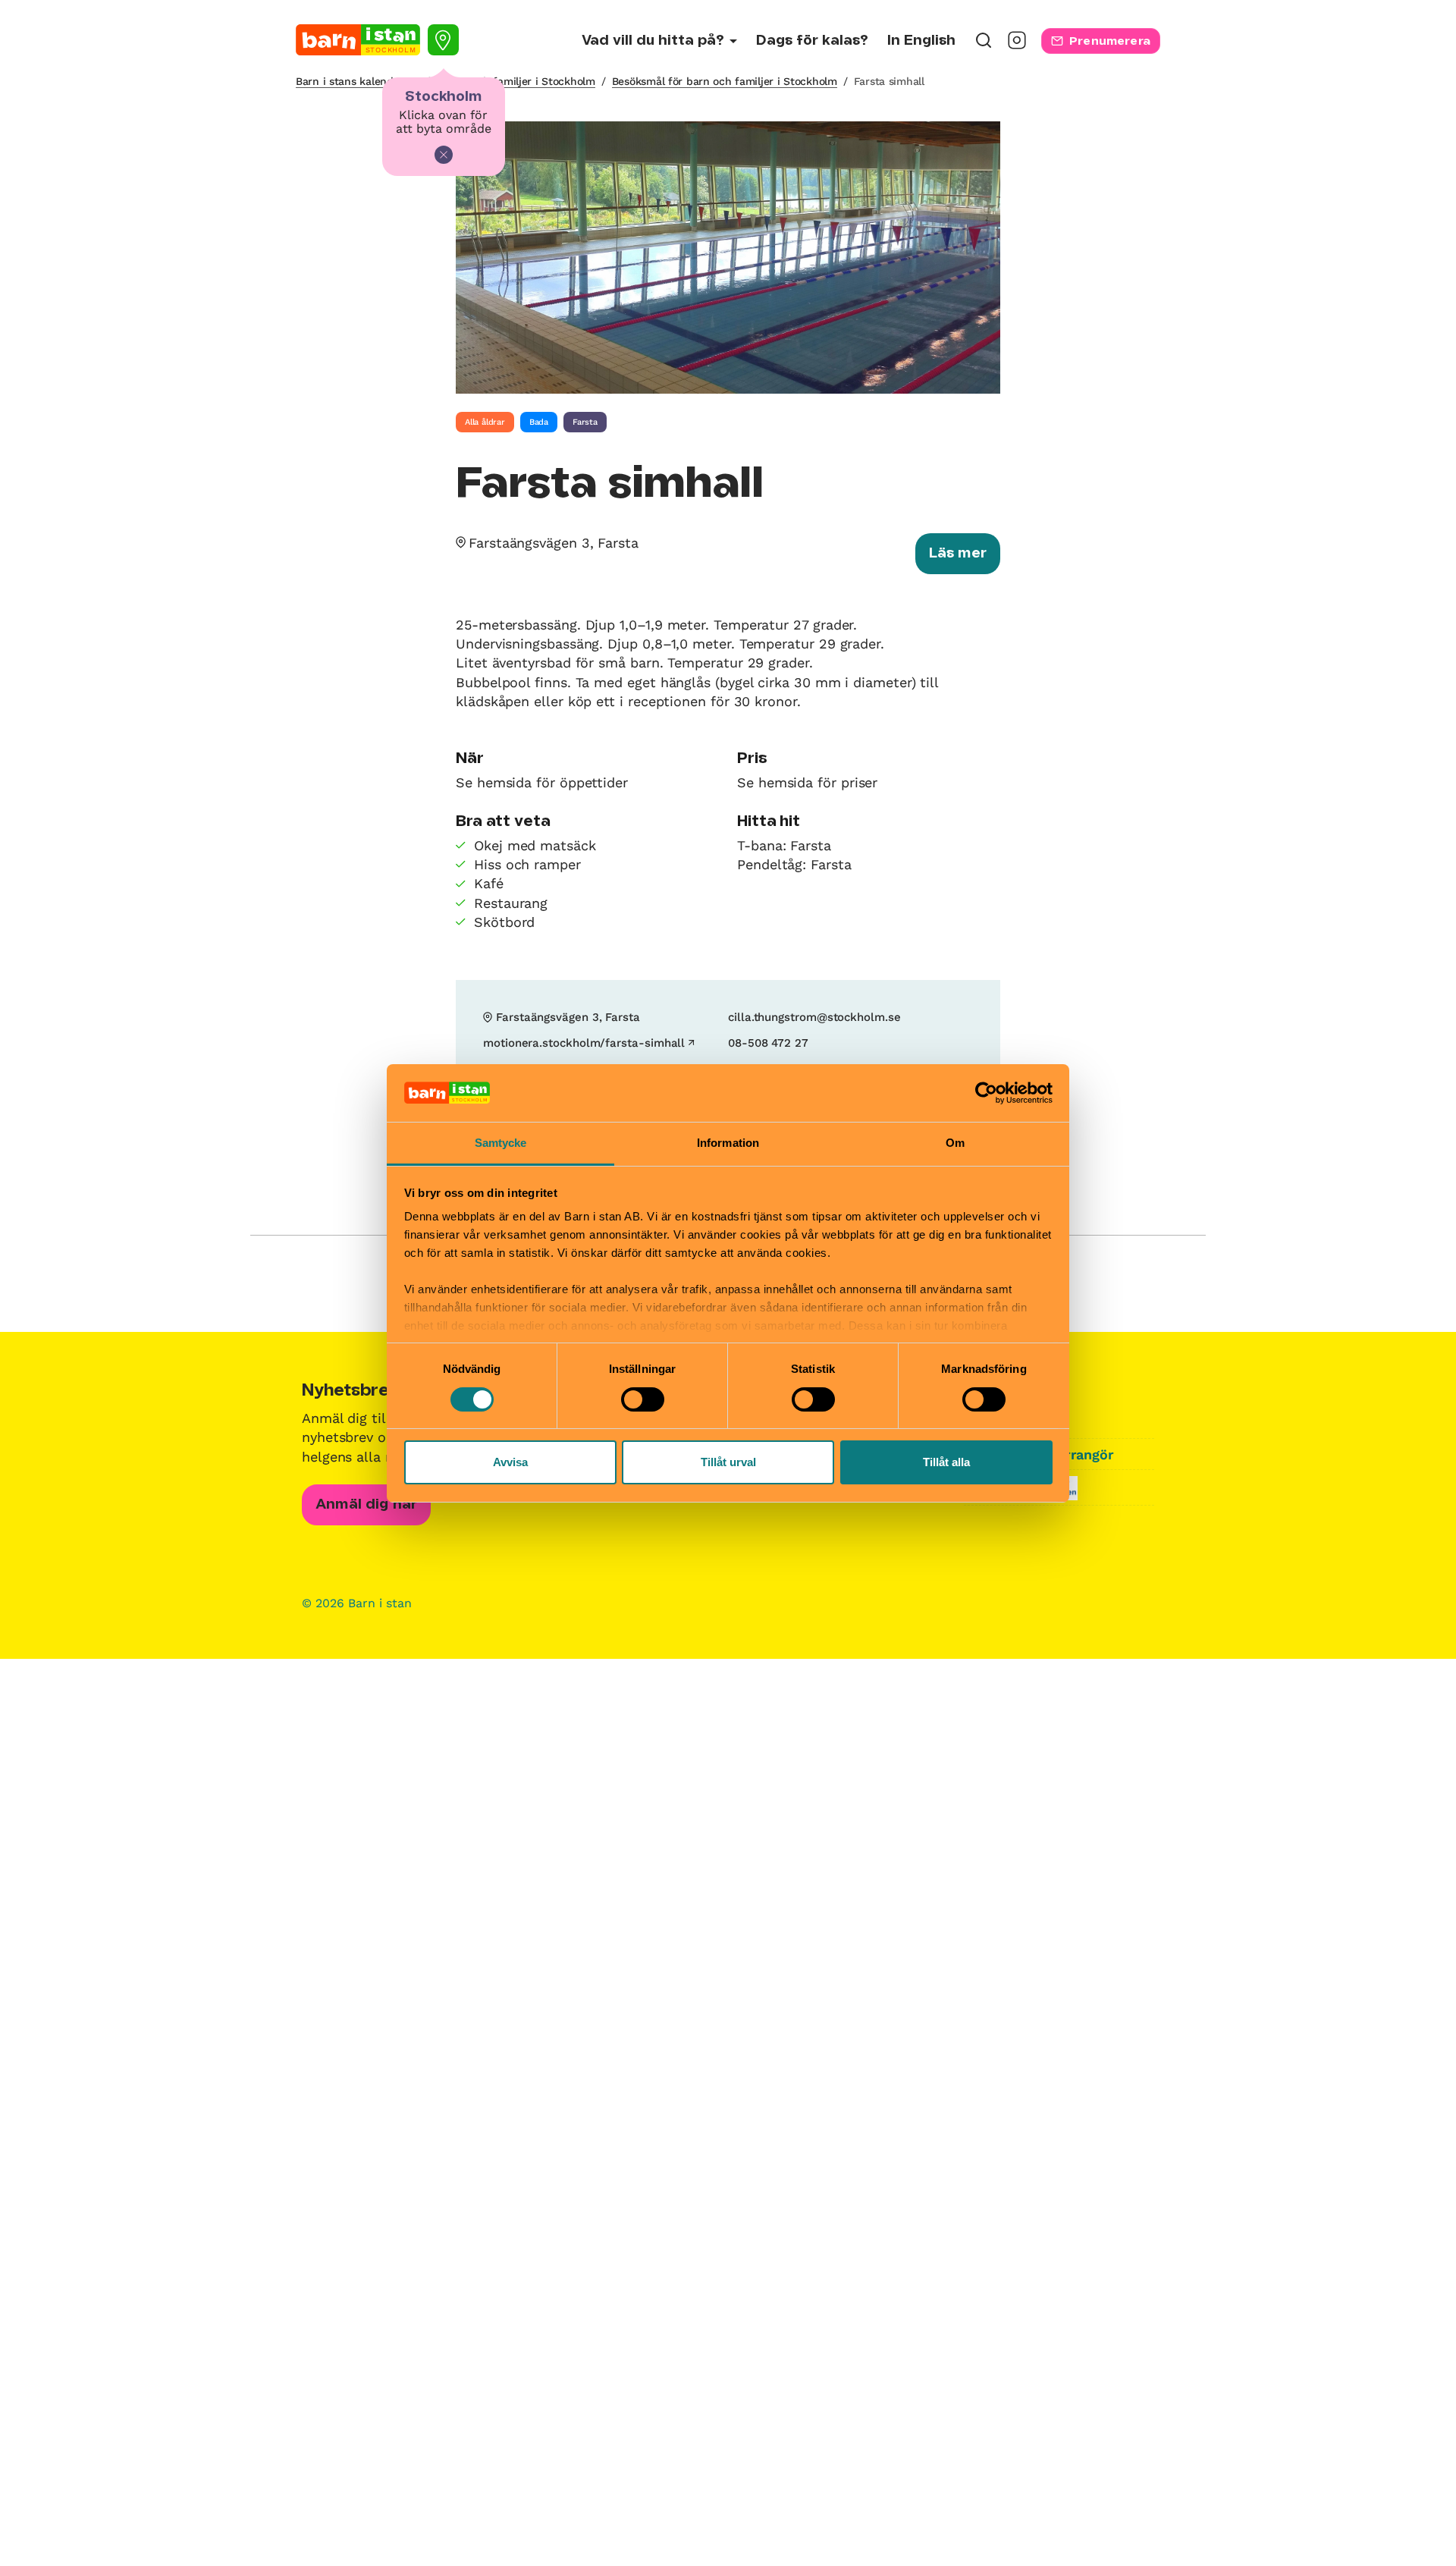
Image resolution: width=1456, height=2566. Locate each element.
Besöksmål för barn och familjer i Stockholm (725, 81)
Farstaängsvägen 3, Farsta (554, 543)
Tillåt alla (946, 1462)
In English (921, 41)
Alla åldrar (485, 422)
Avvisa (510, 1462)
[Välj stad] (443, 40)
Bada (539, 422)
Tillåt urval (728, 1462)
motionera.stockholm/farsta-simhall (584, 1043)
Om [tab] (955, 1143)
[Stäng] (444, 155)
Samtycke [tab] (501, 1143)
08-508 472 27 (768, 1043)
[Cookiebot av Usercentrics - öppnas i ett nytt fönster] (986, 1093)
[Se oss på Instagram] (1017, 45)
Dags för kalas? (812, 41)
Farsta (585, 422)
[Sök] (984, 45)
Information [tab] (728, 1143)
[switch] (643, 1399)
